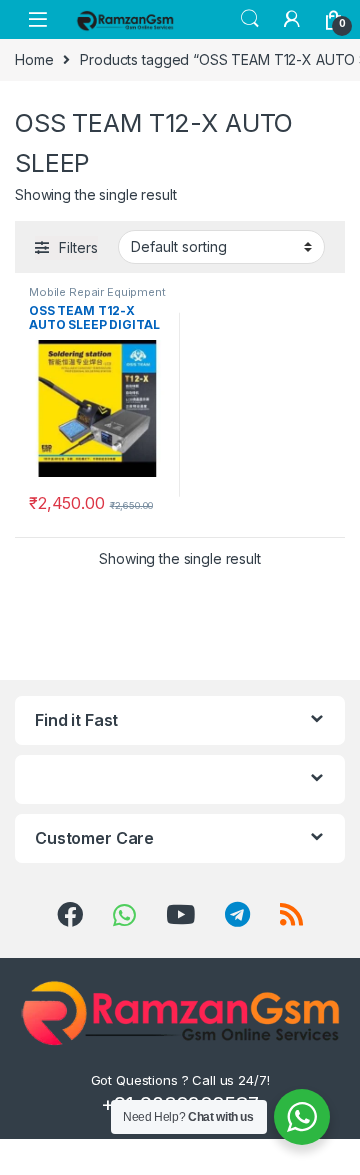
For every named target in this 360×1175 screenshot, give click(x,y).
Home (34, 59)
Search (250, 19)
